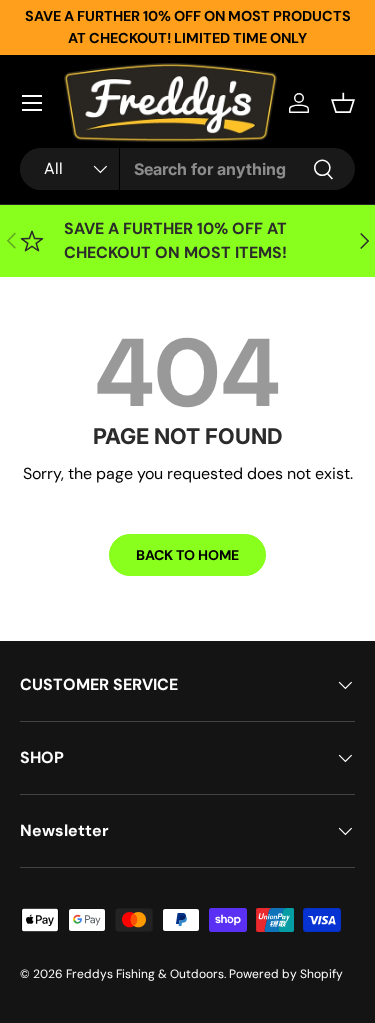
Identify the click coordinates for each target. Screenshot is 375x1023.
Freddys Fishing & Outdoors (145, 974)
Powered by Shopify (286, 974)
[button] (343, 103)
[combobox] (187, 169)
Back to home (187, 555)
